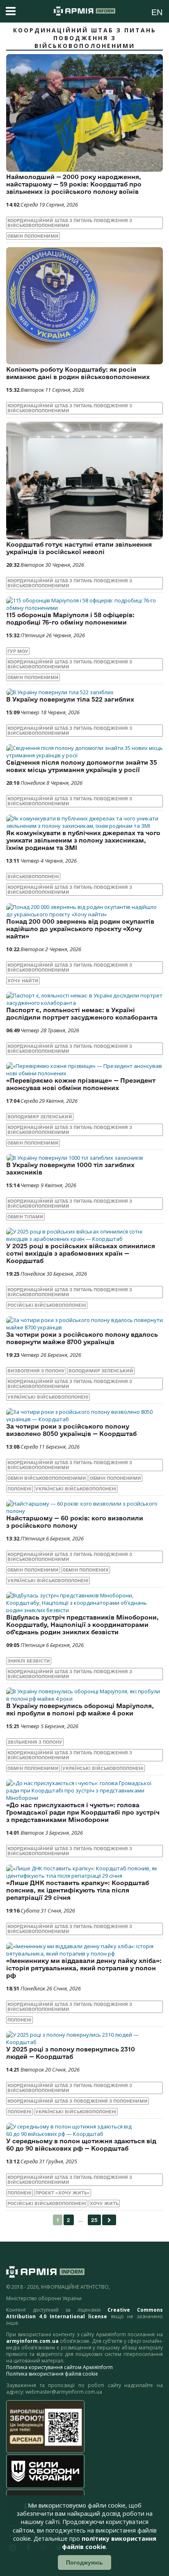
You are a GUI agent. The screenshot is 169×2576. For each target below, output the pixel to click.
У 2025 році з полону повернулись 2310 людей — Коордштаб (71, 2053)
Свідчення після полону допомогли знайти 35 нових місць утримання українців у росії (82, 766)
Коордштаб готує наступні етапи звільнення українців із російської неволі (79, 548)
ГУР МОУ (18, 651)
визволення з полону (36, 1371)
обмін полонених (86, 1570)
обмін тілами (25, 1217)
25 (94, 2220)
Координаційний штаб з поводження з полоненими (78, 2101)
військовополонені (33, 877)
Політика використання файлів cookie (52, 2374)
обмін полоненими (33, 236)
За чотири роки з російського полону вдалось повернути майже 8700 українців (82, 1338)
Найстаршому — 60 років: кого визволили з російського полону (75, 1522)
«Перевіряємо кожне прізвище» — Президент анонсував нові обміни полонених (81, 1084)
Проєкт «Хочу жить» (63, 2193)
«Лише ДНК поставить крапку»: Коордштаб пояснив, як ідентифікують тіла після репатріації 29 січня (78, 1890)
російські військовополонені (47, 1305)
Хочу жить (104, 2203)
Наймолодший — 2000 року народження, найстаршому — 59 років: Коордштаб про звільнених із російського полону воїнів (74, 184)
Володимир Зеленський (40, 1117)
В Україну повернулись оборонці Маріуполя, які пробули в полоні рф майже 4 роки (80, 1709)
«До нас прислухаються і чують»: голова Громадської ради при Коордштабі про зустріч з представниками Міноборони (83, 1812)
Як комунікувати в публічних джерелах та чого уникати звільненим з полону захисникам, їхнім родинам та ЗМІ (83, 840)
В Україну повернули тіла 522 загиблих (70, 699)
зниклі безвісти (29, 1661)
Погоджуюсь (84, 2562)
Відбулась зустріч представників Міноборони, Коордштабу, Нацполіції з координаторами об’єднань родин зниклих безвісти (82, 1625)
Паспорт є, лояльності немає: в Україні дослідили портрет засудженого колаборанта (82, 1014)
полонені (19, 1489)
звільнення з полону (35, 1742)
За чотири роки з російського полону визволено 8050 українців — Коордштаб (71, 1430)
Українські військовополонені (48, 1397)
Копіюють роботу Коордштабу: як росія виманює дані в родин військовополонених (78, 373)
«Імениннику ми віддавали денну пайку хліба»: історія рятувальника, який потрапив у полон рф (84, 1968)
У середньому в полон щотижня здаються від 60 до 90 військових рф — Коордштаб (81, 2145)
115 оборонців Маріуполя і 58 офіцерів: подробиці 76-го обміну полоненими (70, 619)
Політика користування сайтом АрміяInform (59, 2367)
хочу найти (23, 981)
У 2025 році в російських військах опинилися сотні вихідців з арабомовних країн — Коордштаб (81, 1253)
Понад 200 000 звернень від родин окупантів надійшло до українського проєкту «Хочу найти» (80, 929)
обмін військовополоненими (47, 1478)
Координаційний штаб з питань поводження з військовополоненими (70, 223)
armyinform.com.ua (32, 2341)
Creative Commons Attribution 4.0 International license (84, 2313)
